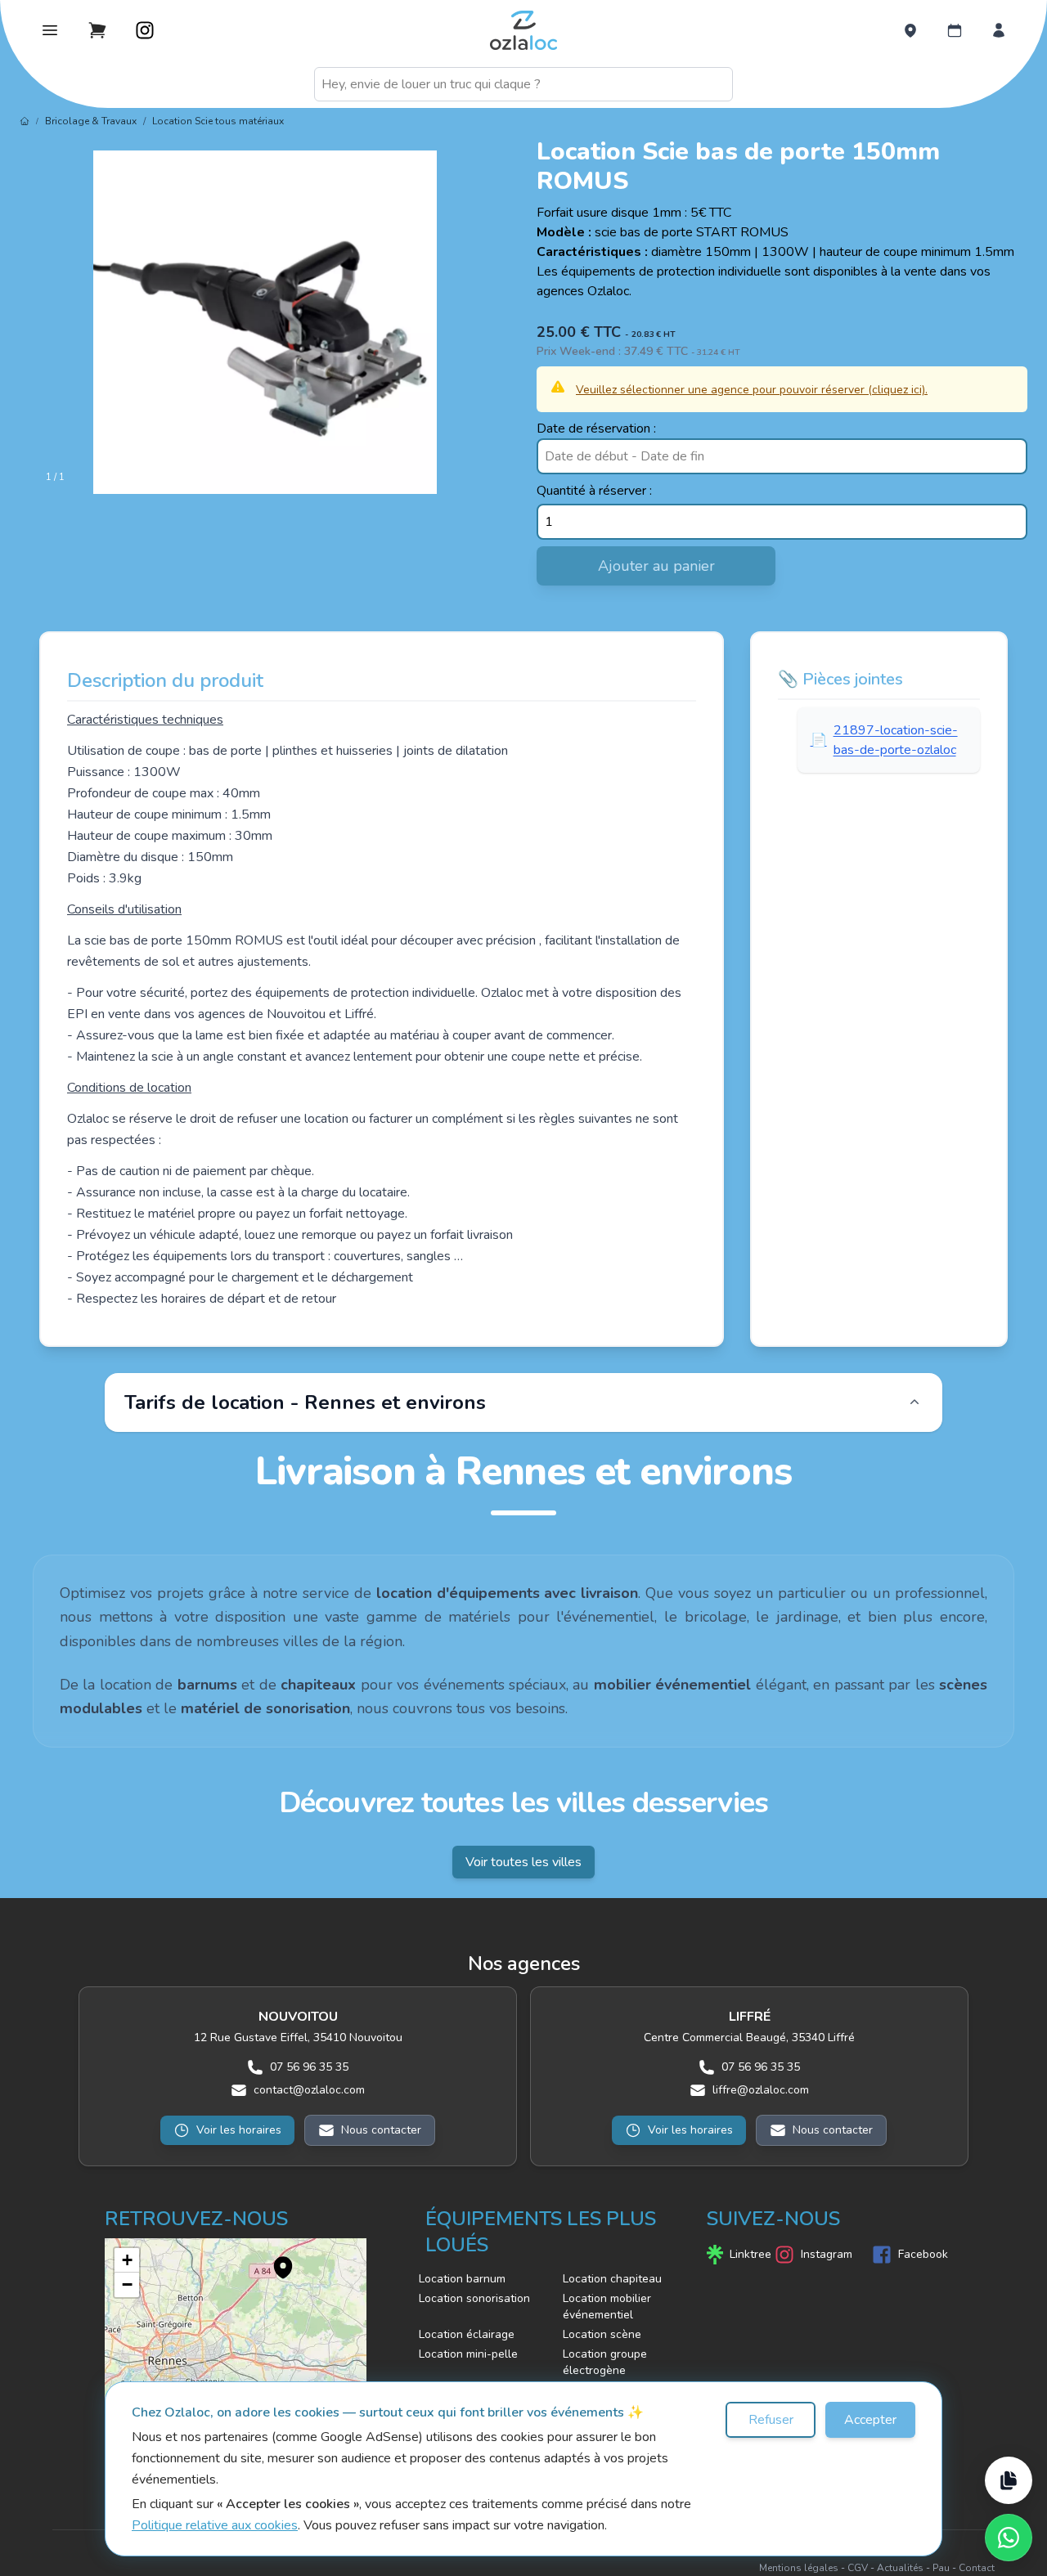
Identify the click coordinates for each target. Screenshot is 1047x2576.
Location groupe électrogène (605, 2362)
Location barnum (462, 2279)
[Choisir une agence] (910, 30)
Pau (941, 2568)
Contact (977, 2568)
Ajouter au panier (656, 566)
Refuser (771, 2420)
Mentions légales (799, 2568)
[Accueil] (25, 121)
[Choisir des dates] (955, 30)
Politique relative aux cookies (215, 2525)
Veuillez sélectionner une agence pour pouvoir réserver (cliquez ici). (752, 390)
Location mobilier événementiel (607, 2307)
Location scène (602, 2334)
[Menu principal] (50, 30)
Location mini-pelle (468, 2354)
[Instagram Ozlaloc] (145, 30)
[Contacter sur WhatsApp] (1009, 2538)
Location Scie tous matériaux (218, 121)
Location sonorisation (474, 2298)
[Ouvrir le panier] (97, 30)
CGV (858, 2568)
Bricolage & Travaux (91, 121)
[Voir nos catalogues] (1009, 2480)
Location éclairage (467, 2334)
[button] (275, 2259)
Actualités (900, 2568)
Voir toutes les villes (523, 1862)
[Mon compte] (999, 30)
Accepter (870, 2420)
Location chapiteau (612, 2279)
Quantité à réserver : (594, 491)
